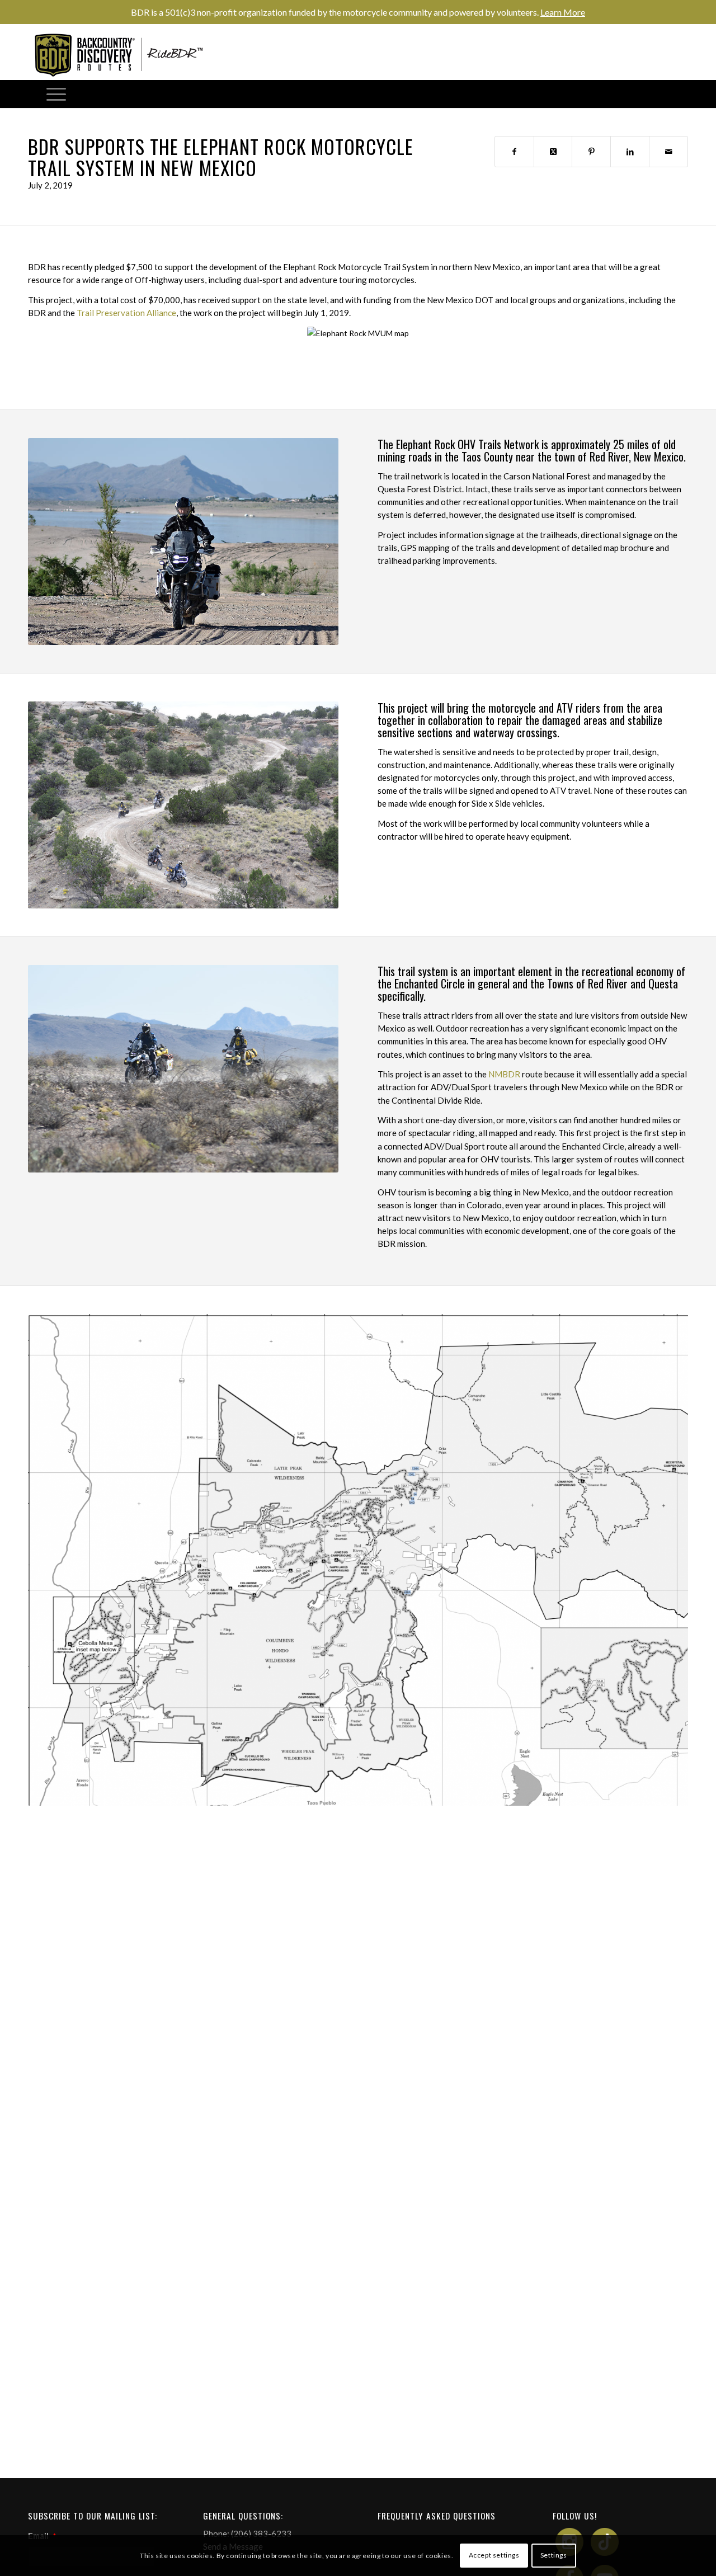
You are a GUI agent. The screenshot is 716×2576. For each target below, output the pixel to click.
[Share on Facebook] (514, 152)
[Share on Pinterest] (591, 152)
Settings (554, 2555)
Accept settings (494, 2555)
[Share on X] (553, 152)
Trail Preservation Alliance (126, 313)
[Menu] (56, 94)
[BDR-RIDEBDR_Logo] (123, 55)
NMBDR (504, 1074)
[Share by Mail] (668, 152)
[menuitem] (56, 94)
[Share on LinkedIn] (630, 152)
